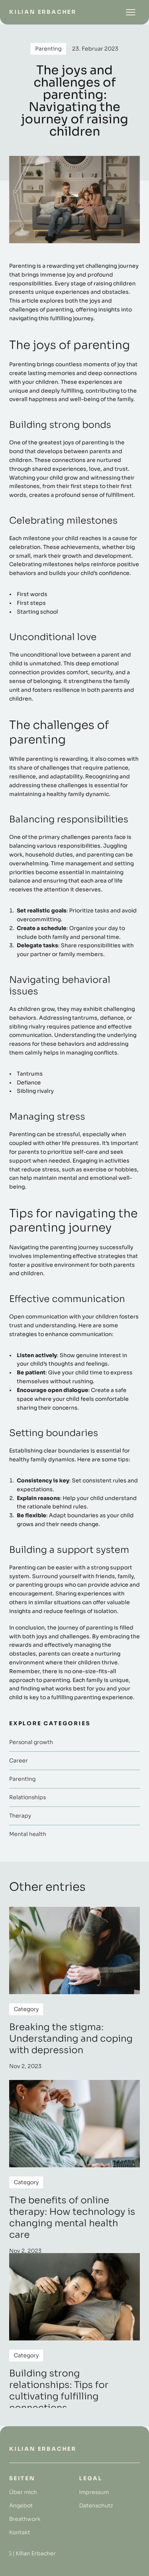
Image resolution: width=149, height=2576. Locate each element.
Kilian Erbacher (43, 12)
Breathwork (25, 2519)
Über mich (23, 2492)
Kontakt (20, 2532)
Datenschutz (96, 2506)
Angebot (21, 2506)
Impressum (94, 2492)
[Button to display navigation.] (131, 12)
